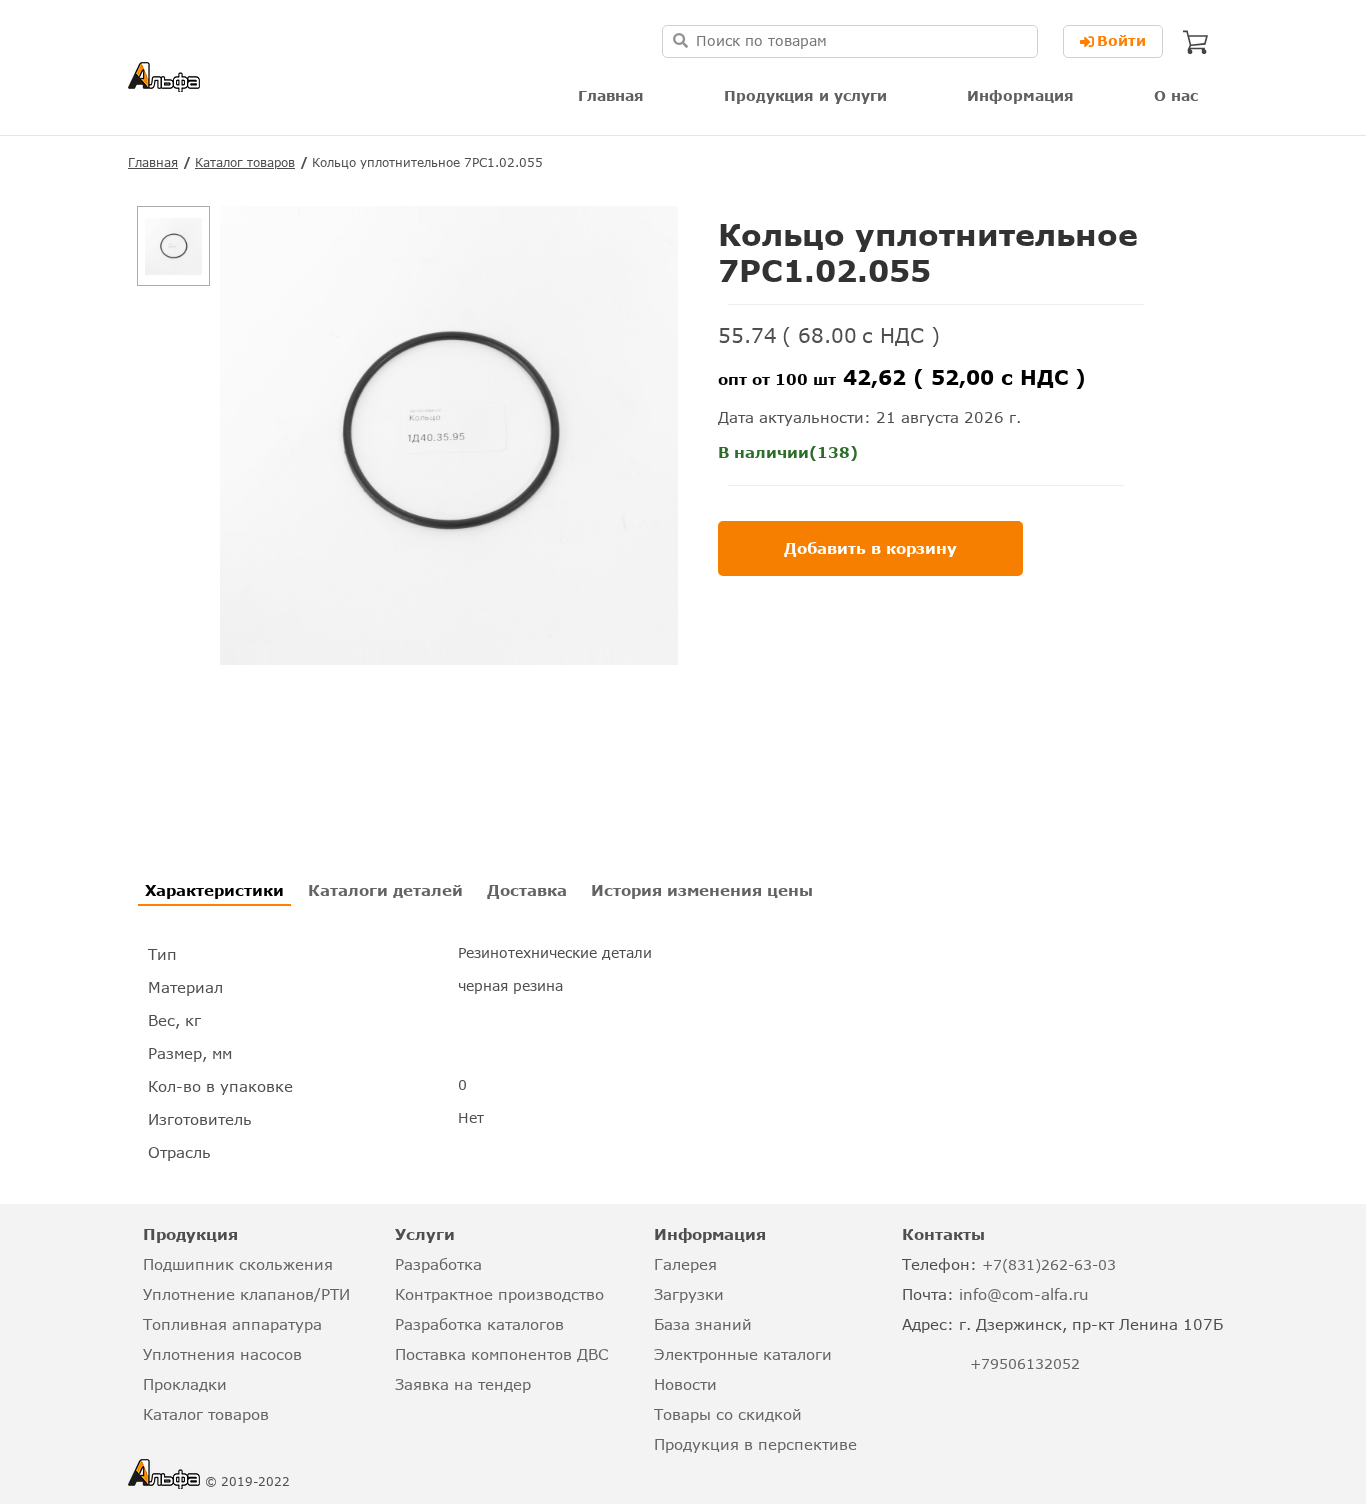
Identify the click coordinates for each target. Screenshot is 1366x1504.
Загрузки (689, 1294)
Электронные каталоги (743, 1354)
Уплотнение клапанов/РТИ (246, 1294)
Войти (1121, 40)
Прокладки (185, 1384)
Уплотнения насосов (222, 1354)
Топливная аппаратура (232, 1324)
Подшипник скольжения (238, 1264)
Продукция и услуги (805, 95)
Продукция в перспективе (755, 1444)
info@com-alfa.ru (1024, 1294)
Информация (1020, 95)
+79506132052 (1025, 1363)
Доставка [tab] (527, 890)
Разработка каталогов (479, 1324)
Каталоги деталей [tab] (385, 890)
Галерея (685, 1264)
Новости (685, 1384)
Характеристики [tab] (214, 890)
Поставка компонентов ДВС (501, 1354)
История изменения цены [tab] (702, 890)
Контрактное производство (499, 1294)
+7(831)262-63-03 (1049, 1264)
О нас (1176, 95)
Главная (611, 95)
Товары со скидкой (728, 1414)
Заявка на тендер (463, 1384)
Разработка (438, 1264)
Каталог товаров (245, 162)
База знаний (703, 1324)
